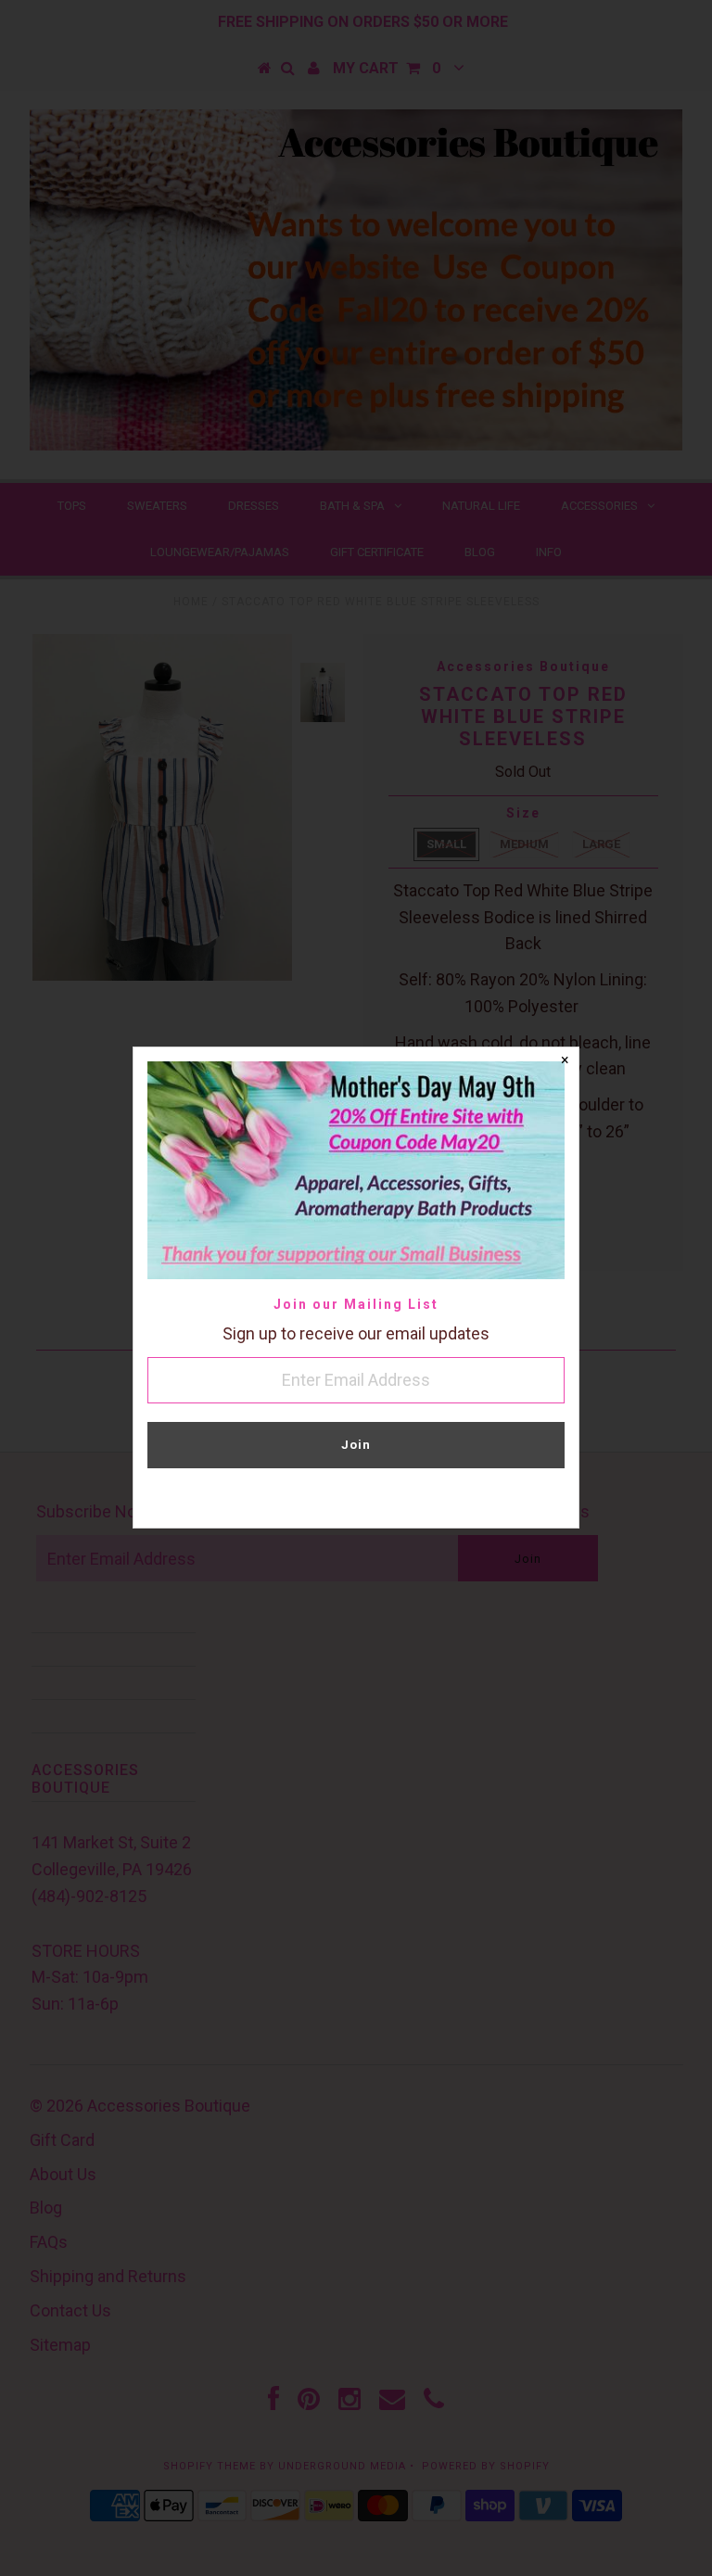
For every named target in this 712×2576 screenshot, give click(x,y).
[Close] (565, 1061)
